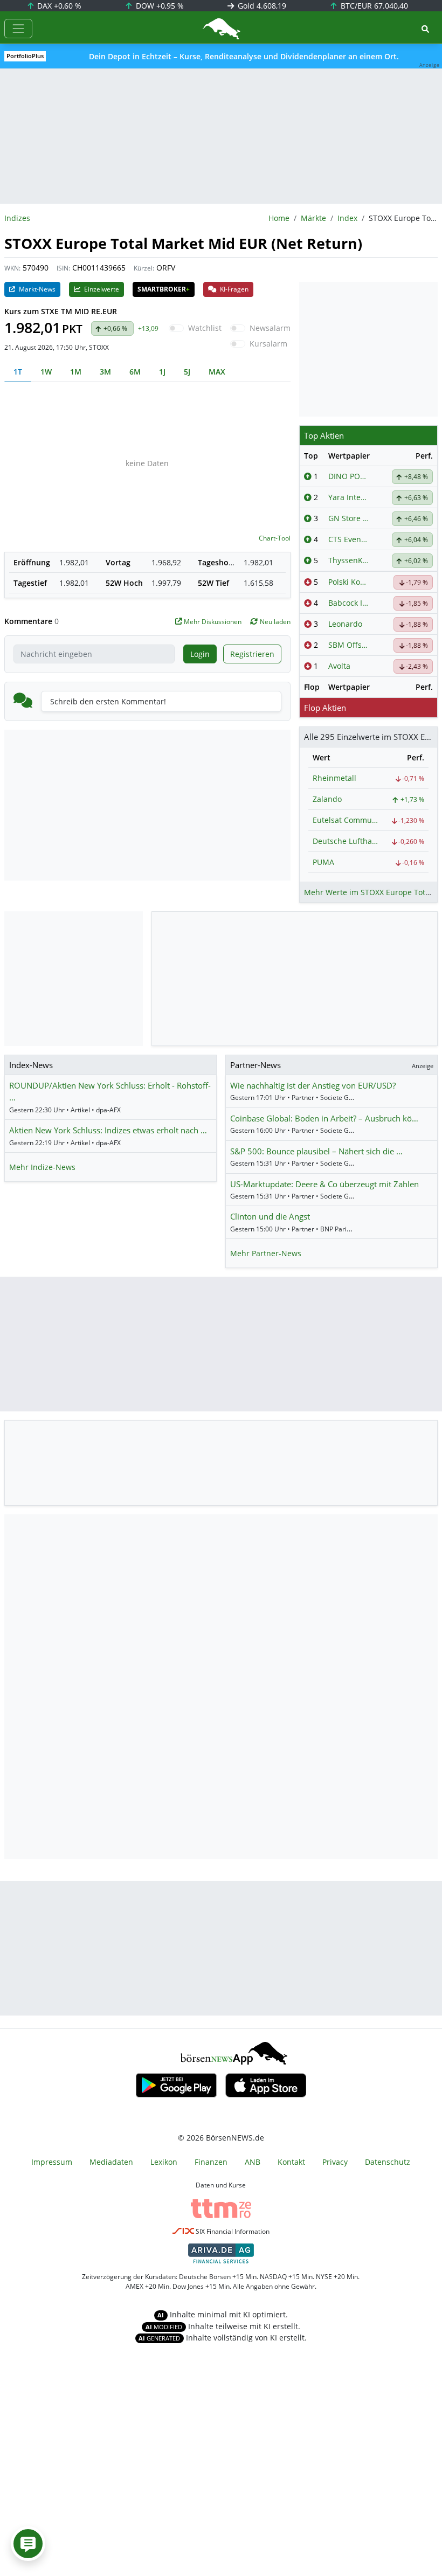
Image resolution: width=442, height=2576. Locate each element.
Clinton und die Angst (270, 1216)
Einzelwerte (101, 289)
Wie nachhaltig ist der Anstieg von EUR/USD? (313, 1085)
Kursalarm (268, 344)
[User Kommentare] (28, 2544)
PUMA (323, 862)
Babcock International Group (349, 603)
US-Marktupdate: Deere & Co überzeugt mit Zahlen (324, 1184)
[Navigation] (18, 29)
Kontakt (291, 2162)
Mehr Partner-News (266, 1253)
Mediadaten (111, 2162)
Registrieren (252, 654)
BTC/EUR (373, 6)
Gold (261, 6)
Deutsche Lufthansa (347, 841)
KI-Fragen (233, 289)
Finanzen (211, 2162)
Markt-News (36, 289)
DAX (58, 6)
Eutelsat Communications (347, 820)
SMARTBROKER (164, 289)
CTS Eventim (349, 539)
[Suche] (425, 29)
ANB (253, 2162)
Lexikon (164, 2162)
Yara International (349, 497)
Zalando (327, 799)
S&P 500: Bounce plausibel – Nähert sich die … (316, 1151)
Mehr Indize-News (42, 1167)
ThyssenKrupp (349, 560)
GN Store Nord (349, 518)
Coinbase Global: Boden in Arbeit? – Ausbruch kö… (324, 1118)
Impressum (52, 2162)
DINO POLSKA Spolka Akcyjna (349, 476)
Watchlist (205, 328)
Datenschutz (388, 2162)
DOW (159, 6)
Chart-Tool (275, 538)
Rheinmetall (334, 778)
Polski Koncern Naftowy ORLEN (349, 582)
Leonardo (345, 624)
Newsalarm (270, 328)
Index (347, 218)
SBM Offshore (349, 645)
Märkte (313, 218)
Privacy (335, 2162)
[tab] (18, 372)
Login (200, 654)
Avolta (339, 666)
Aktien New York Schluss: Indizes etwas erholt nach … (108, 1130)
